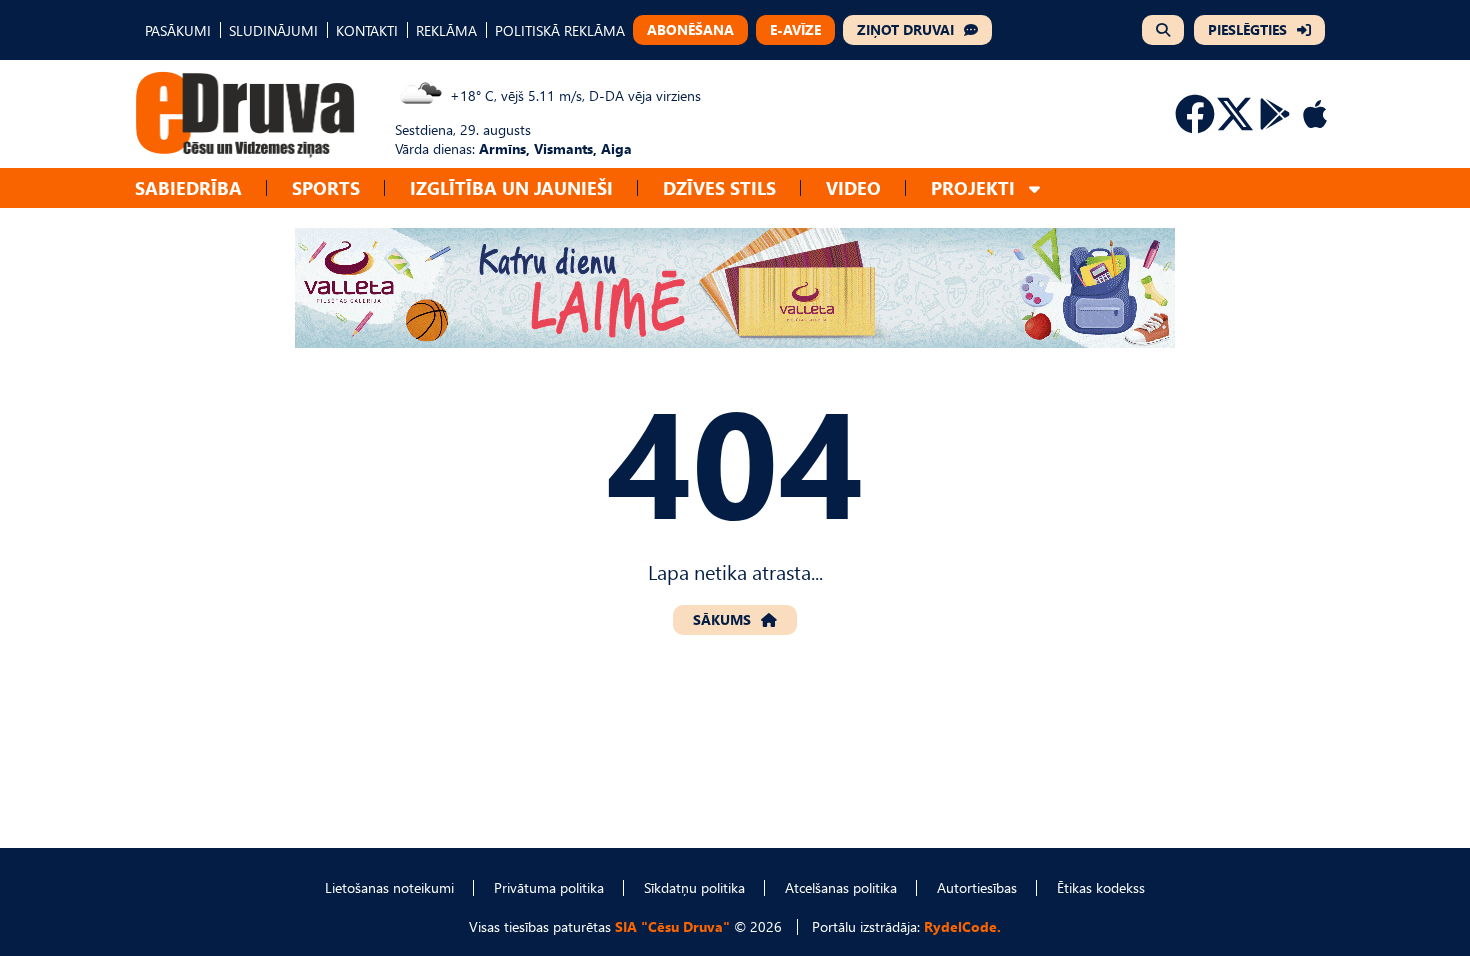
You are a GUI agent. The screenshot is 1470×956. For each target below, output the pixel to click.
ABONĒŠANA (690, 29)
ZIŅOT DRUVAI (905, 29)
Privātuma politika (549, 887)
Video (853, 187)
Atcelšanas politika (841, 887)
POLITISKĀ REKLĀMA (560, 30)
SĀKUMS (722, 619)
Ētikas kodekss (1101, 887)
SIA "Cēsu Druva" (672, 926)
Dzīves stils (719, 187)
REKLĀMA (446, 30)
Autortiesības (977, 887)
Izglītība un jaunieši (511, 187)
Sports (326, 187)
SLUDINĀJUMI (273, 30)
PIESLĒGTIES (1247, 29)
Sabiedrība (188, 187)
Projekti (973, 187)
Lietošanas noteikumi (389, 887)
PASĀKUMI (178, 30)
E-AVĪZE (795, 29)
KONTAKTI (367, 30)
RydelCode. (962, 926)
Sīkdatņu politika (694, 887)
